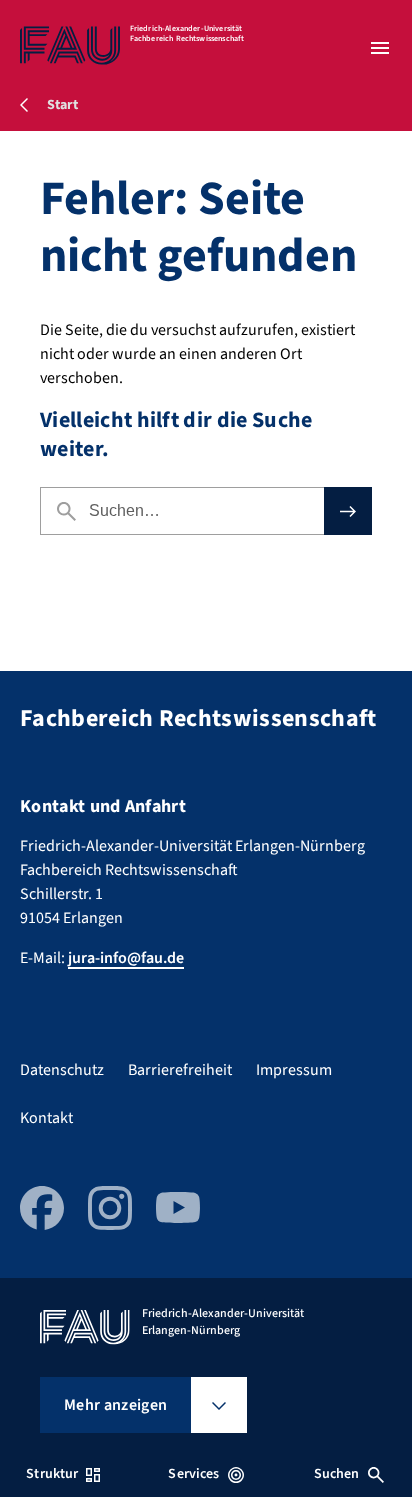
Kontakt (46, 1118)
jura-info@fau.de (126, 958)
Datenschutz (62, 1070)
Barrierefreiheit (180, 1070)
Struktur (52, 1474)
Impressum (294, 1070)
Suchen (337, 1474)
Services (193, 1474)
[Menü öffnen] (380, 48)
